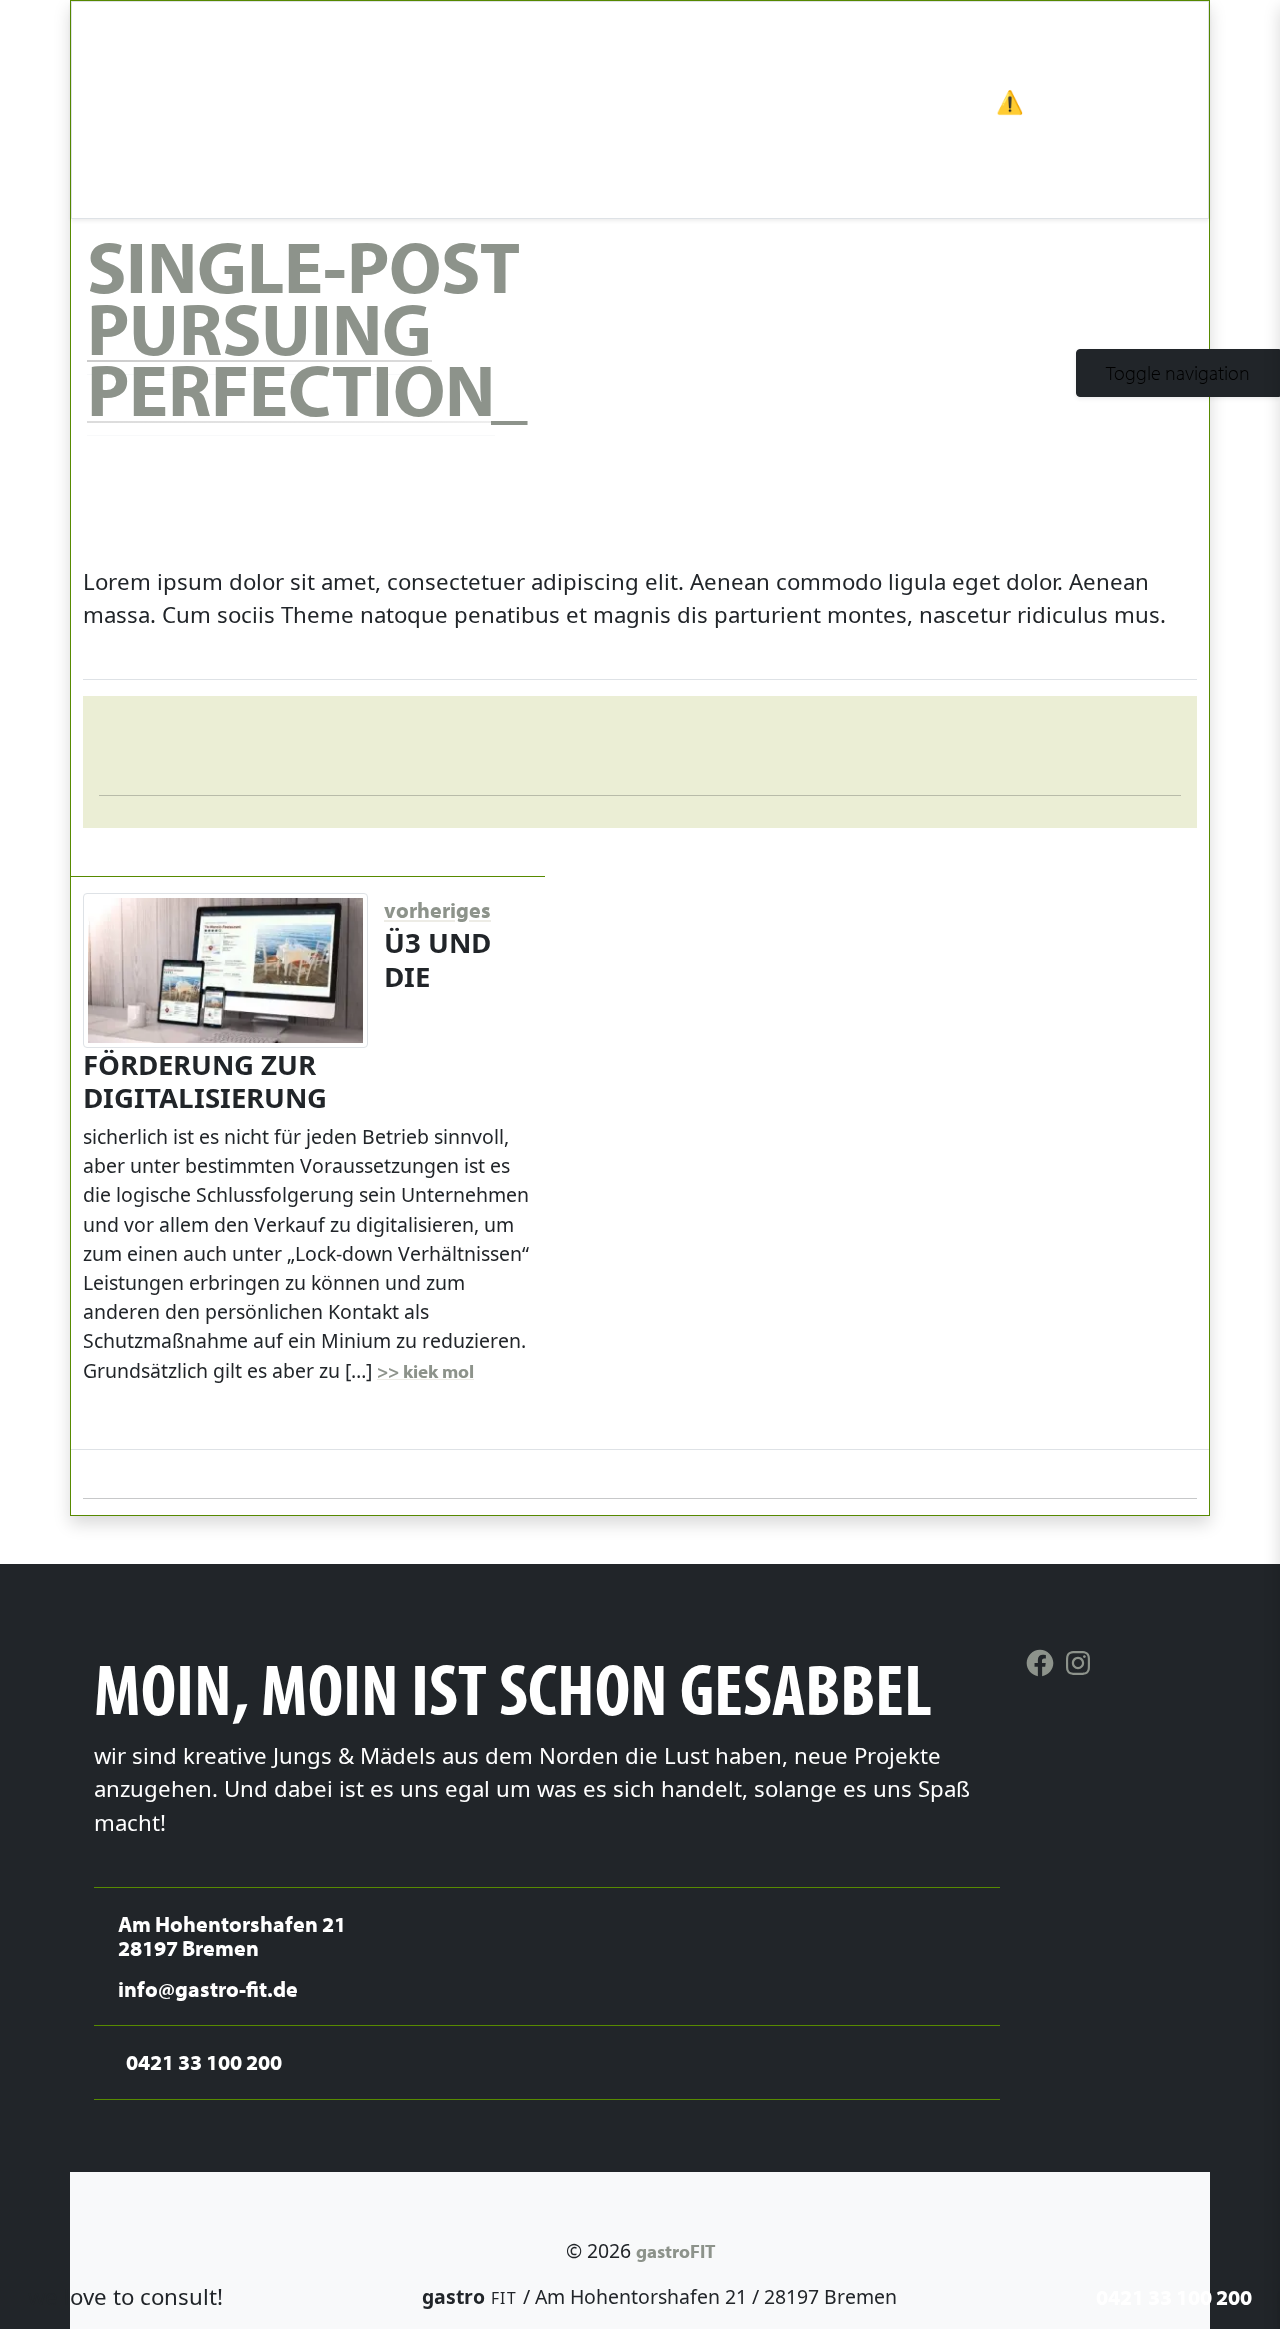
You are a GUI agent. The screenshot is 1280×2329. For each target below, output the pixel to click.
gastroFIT (675, 2250)
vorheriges (437, 909)
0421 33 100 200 (1174, 2296)
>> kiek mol (425, 1370)
